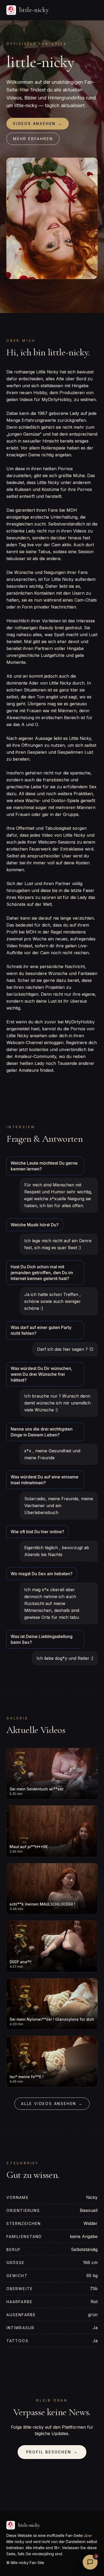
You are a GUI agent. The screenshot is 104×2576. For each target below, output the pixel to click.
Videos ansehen (38, 124)
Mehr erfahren (33, 139)
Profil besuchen (52, 2452)
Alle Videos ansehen (52, 2104)
